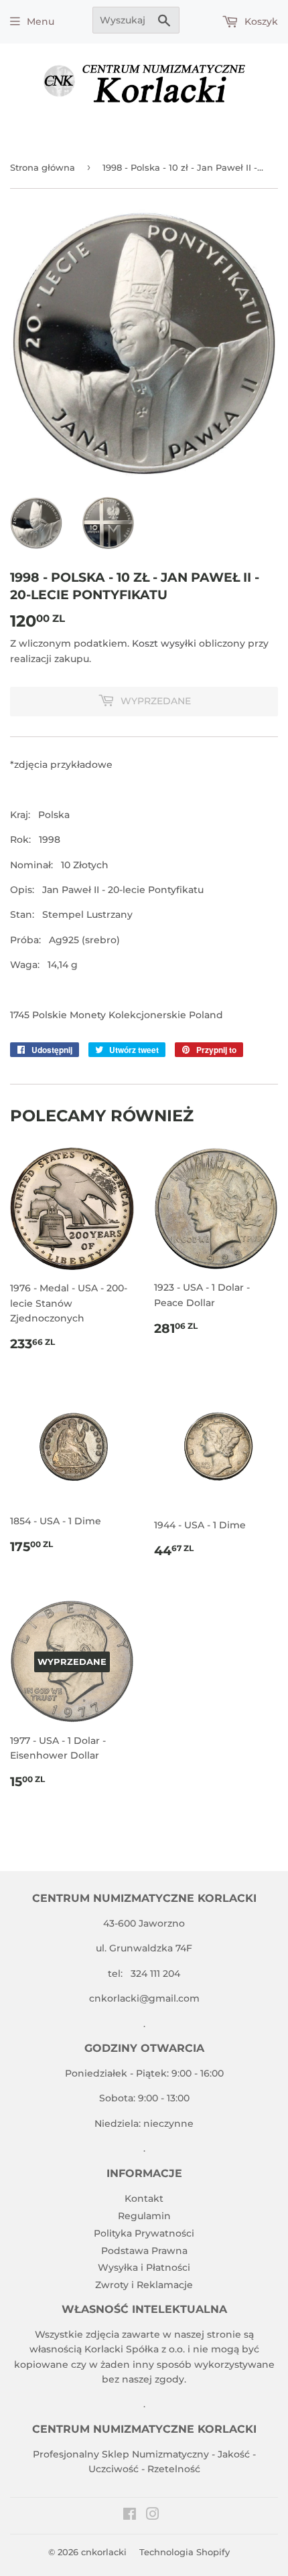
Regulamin (144, 2216)
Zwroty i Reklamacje (144, 2285)
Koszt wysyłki (164, 643)
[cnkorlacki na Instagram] (153, 2516)
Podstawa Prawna (144, 2251)
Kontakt (144, 2198)
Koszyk (260, 21)
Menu (41, 21)
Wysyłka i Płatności (144, 2267)
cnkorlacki (104, 2552)
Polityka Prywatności (144, 2233)
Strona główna (43, 167)
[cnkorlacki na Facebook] (130, 2516)
